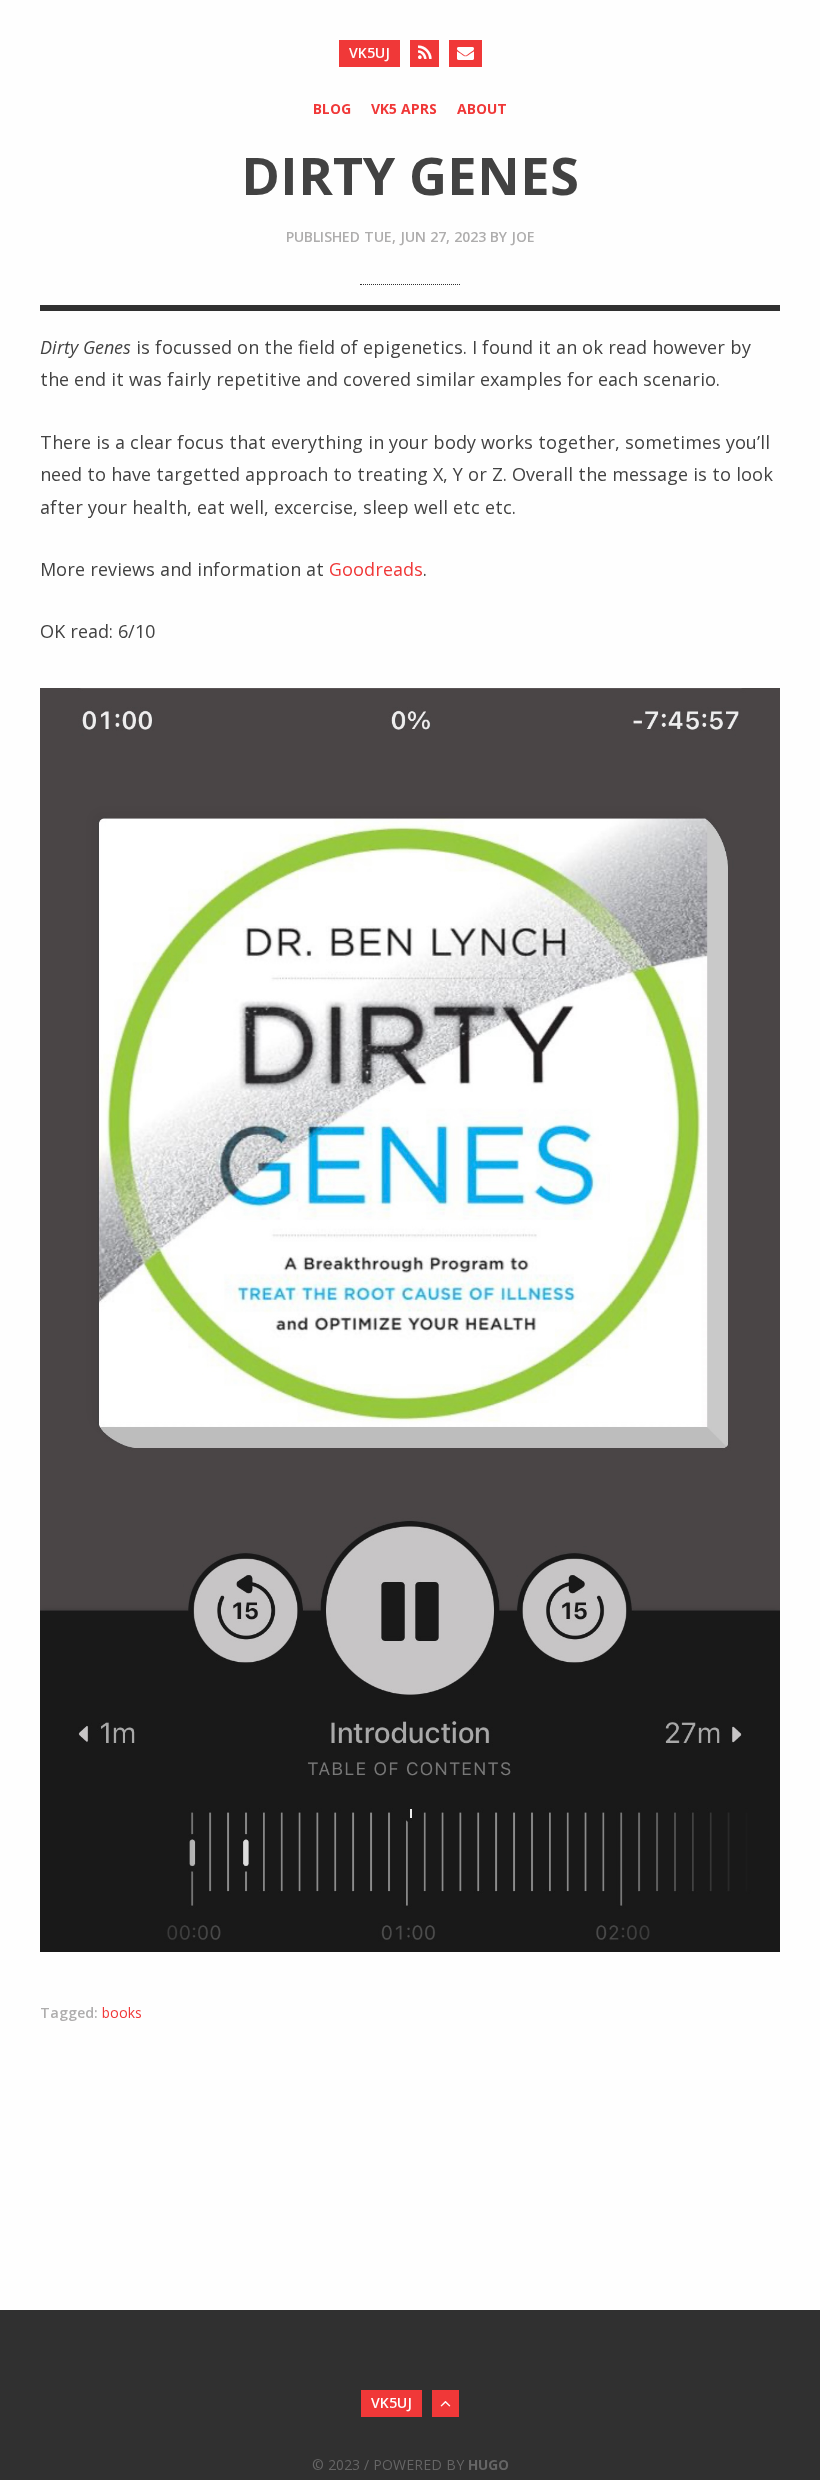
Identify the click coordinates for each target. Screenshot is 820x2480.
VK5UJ (369, 52)
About (482, 108)
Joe (523, 236)
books (122, 2012)
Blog (332, 108)
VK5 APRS (404, 108)
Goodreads (376, 569)
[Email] (465, 53)
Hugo (488, 2464)
